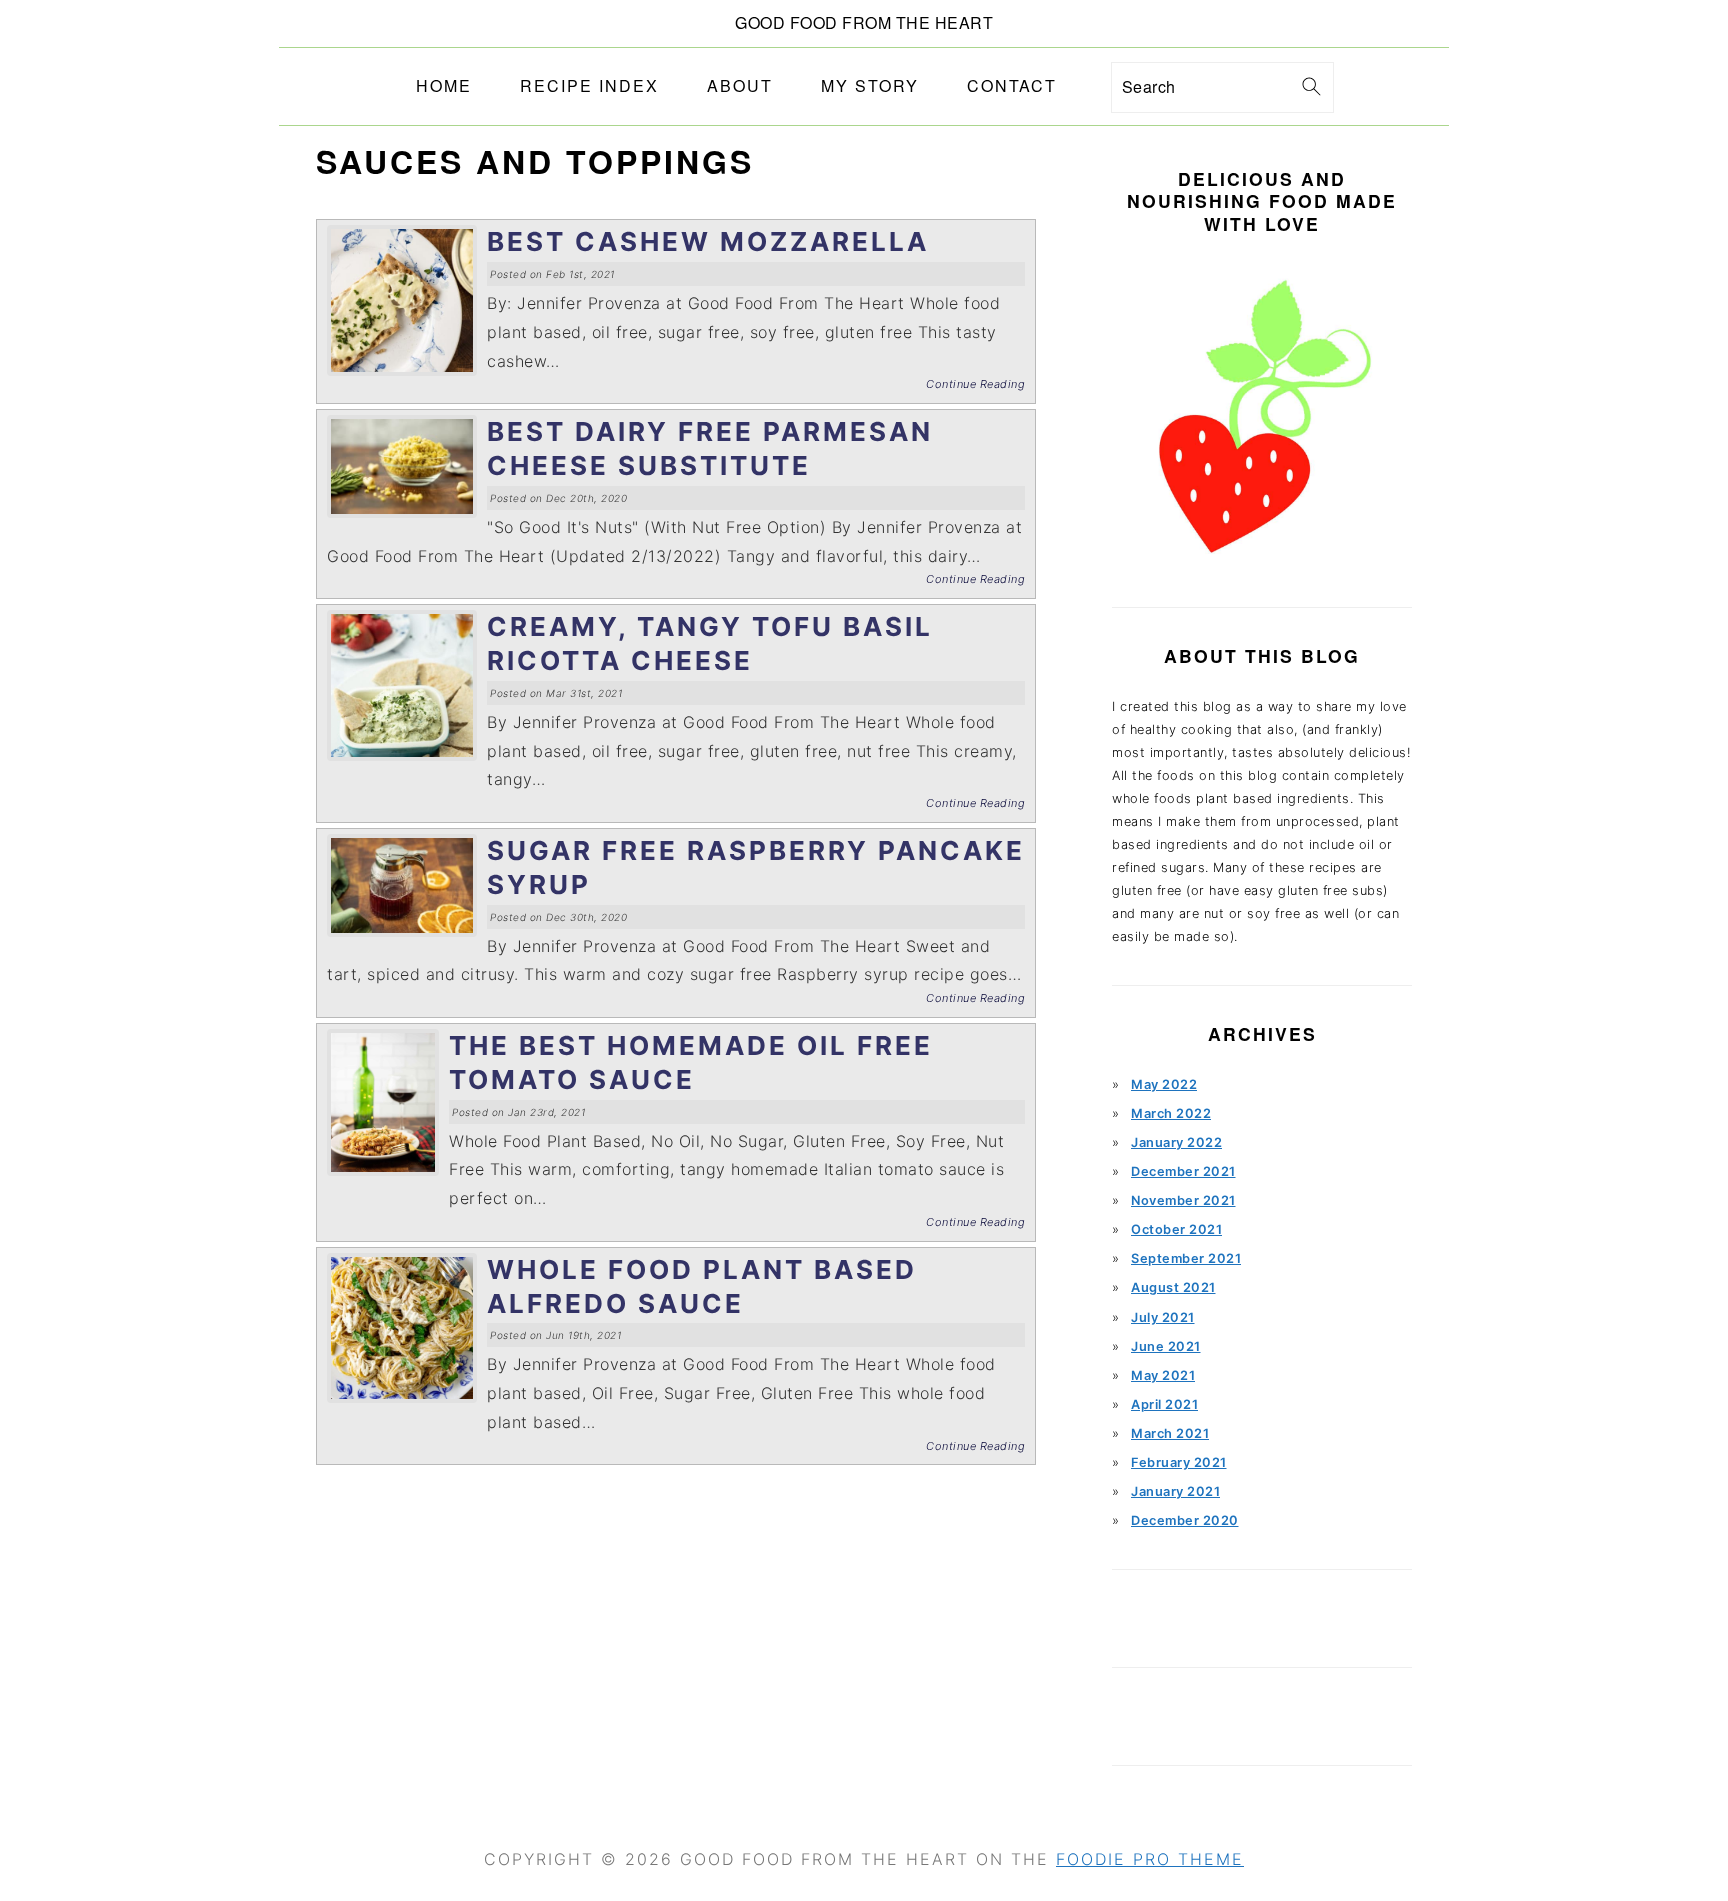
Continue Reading (975, 384)
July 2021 (1163, 1317)
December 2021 (1183, 1171)
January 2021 (1175, 1491)
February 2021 (1179, 1462)
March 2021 (1170, 1433)
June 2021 (1166, 1346)
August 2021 (1173, 1287)
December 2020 (1185, 1520)
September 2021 (1186, 1258)
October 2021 (1176, 1229)
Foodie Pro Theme (1150, 1859)
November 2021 (1183, 1200)
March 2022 (1171, 1113)
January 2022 (1176, 1142)
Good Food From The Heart (864, 22)
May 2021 (1163, 1375)
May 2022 (1164, 1084)
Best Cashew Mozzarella (708, 241)
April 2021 (1164, 1404)
